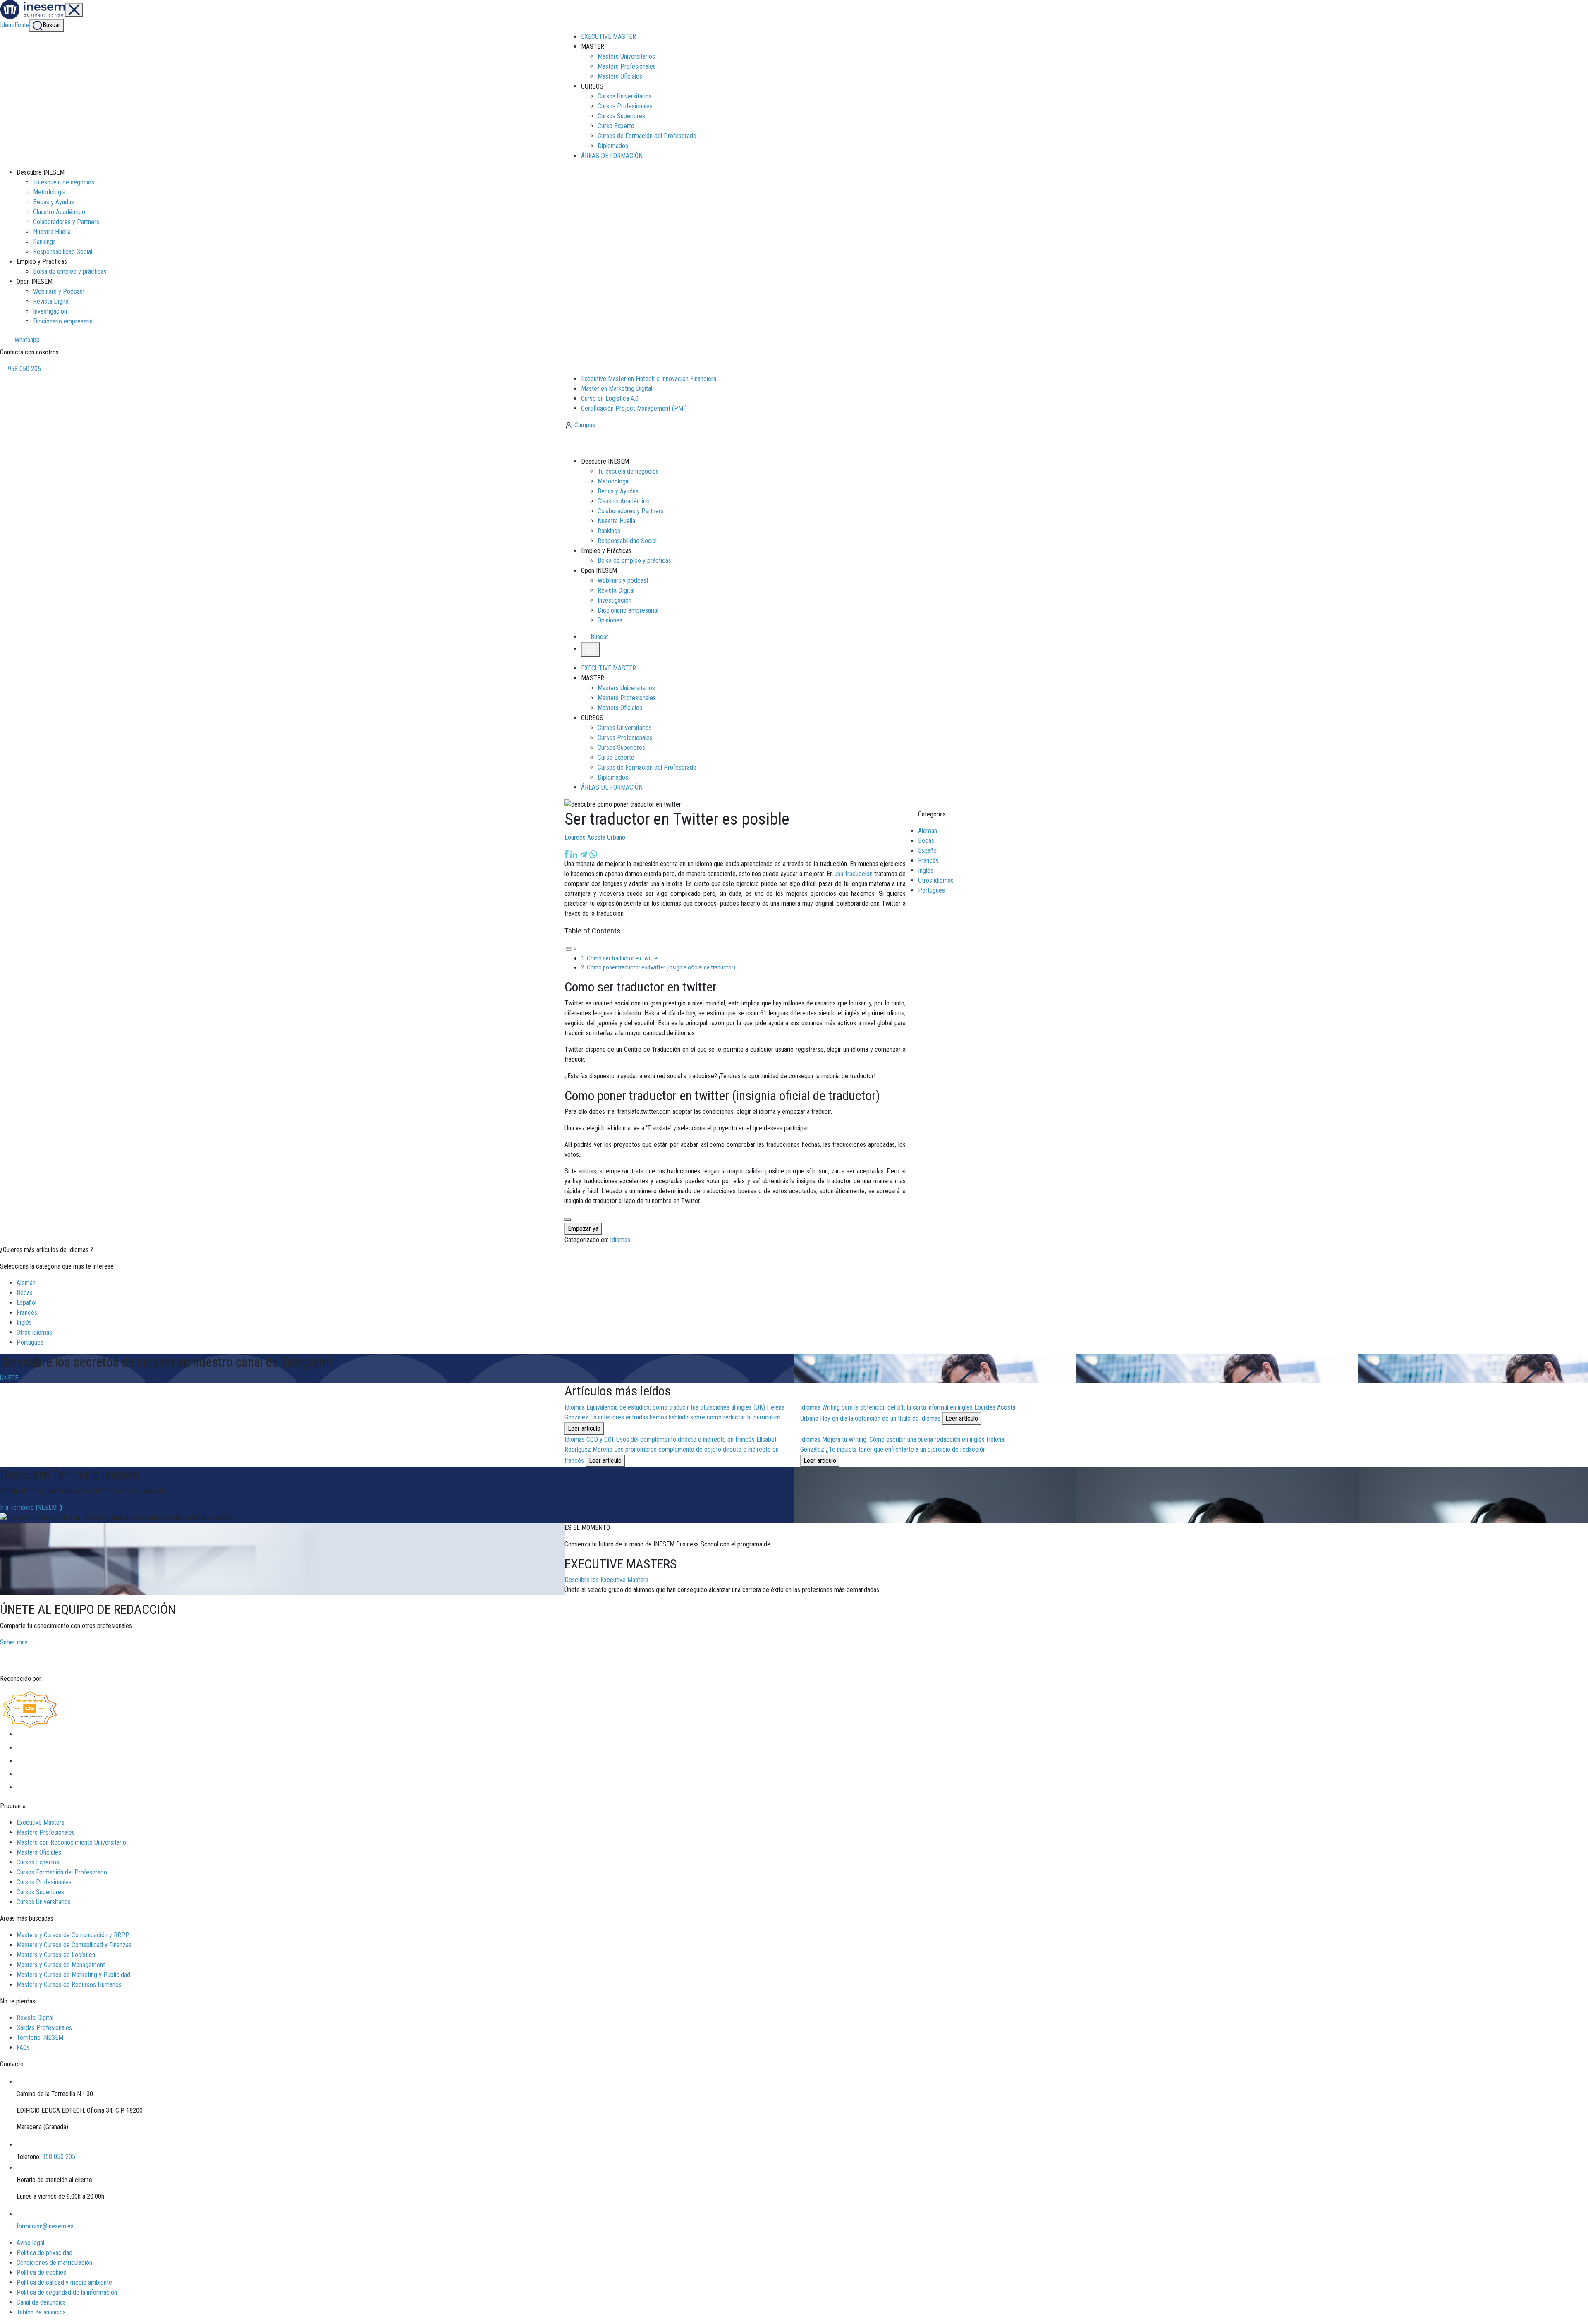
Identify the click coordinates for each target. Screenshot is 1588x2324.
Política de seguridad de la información (67, 2292)
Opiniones (610, 620)
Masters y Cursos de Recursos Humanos (69, 1985)
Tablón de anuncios (41, 2312)
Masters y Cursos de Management (61, 1965)
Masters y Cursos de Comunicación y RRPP (73, 1935)
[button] (595, 637)
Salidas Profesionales (44, 2028)
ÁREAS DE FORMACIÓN (612, 156)
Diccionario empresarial (63, 321)
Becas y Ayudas (54, 202)
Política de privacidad (44, 2253)
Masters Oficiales (620, 76)
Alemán (928, 831)
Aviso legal (30, 2243)
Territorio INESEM (40, 2038)
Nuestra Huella (52, 232)
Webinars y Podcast (59, 291)
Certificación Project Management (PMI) (634, 408)
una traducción (853, 874)
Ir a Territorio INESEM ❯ (32, 1507)
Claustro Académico (59, 212)
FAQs (23, 2048)
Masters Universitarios (626, 56)
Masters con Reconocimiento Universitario (71, 1842)
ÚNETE (9, 1378)
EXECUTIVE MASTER (609, 37)
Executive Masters (41, 1823)
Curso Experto (616, 126)
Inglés (926, 870)
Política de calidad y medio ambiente (64, 2282)
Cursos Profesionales (625, 106)
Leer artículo (584, 1428)
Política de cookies (41, 2273)
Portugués (932, 890)
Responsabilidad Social (63, 252)
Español (928, 851)
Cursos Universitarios (625, 96)
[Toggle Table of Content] (571, 949)
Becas (926, 841)
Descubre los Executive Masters (606, 1580)
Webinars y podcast (623, 580)
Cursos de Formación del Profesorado (647, 136)
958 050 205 (24, 369)
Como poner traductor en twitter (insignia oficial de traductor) (661, 967)
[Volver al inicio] (609, 443)
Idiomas (620, 1240)
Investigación (50, 311)
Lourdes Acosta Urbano (595, 837)
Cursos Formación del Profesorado (62, 1872)
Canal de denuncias (41, 2302)
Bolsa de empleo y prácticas (70, 272)
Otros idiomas (936, 880)
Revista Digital (51, 301)
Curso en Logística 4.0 (610, 399)
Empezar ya (583, 1229)
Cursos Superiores (621, 116)
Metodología (49, 192)
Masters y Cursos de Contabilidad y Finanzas (74, 1945)
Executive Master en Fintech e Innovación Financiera (649, 379)
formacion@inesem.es (45, 2226)
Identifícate (15, 25)
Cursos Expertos (38, 1862)
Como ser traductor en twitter (623, 958)
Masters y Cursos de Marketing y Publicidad (73, 1975)
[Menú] (74, 10)
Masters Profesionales (627, 66)
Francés (928, 860)
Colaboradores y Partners (66, 222)
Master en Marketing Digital (617, 389)
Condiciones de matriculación (54, 2263)
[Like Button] (568, 1220)
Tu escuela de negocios (64, 182)
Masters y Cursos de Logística (56, 1955)
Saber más (14, 1642)
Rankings (44, 242)
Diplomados (613, 146)
